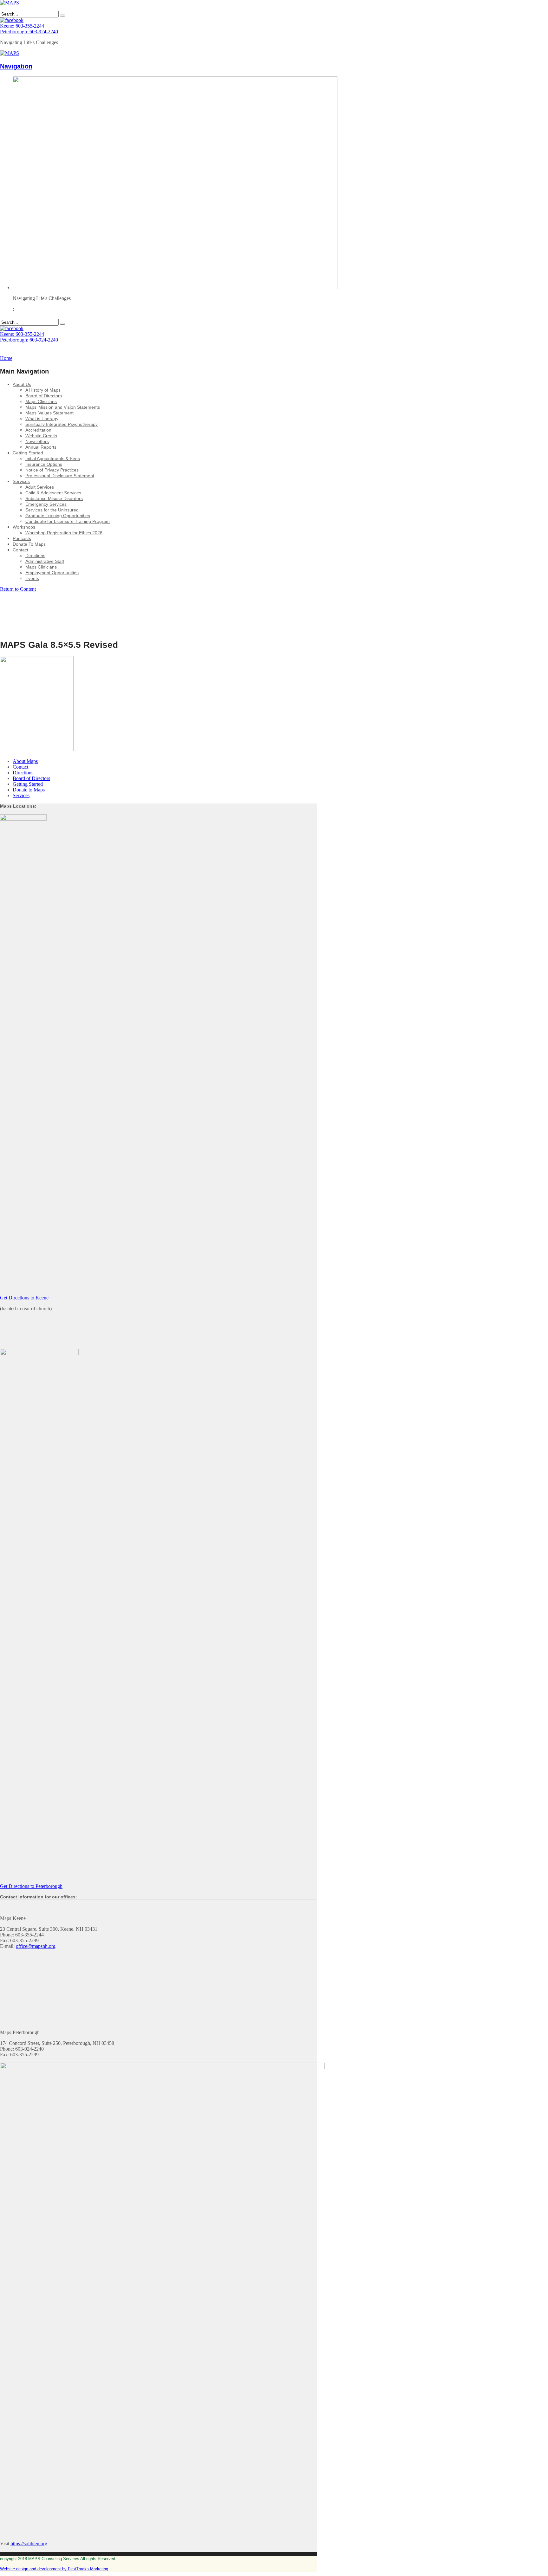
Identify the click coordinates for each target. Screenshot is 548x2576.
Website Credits (41, 436)
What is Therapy (42, 419)
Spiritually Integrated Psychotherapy (62, 424)
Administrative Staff (45, 561)
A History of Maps (43, 390)
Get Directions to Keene (24, 1298)
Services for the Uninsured (52, 510)
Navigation (16, 66)
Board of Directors (44, 396)
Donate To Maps (29, 544)
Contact (20, 550)
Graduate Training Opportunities (58, 516)
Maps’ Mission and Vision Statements (63, 407)
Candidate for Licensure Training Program (68, 521)
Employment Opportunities (52, 573)
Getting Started (28, 453)
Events (32, 578)
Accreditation (38, 430)
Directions (35, 556)
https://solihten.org (29, 2543)
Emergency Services (46, 504)
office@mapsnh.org (36, 1946)
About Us (22, 384)
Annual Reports (41, 447)
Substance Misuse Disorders (54, 498)
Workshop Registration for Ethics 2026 (64, 533)
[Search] (62, 16)
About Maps (25, 761)
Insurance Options (44, 464)
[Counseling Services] (10, 3)
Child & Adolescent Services (53, 493)
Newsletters (37, 441)
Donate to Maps (29, 790)
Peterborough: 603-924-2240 (29, 32)
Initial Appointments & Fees (53, 459)
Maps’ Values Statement (49, 413)
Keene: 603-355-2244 (22, 26)
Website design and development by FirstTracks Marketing (54, 2569)
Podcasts (22, 538)
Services (21, 481)
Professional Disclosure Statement (60, 476)
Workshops (24, 527)
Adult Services (40, 487)
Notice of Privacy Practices (52, 470)
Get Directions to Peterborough (31, 1886)
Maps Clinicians (41, 401)
